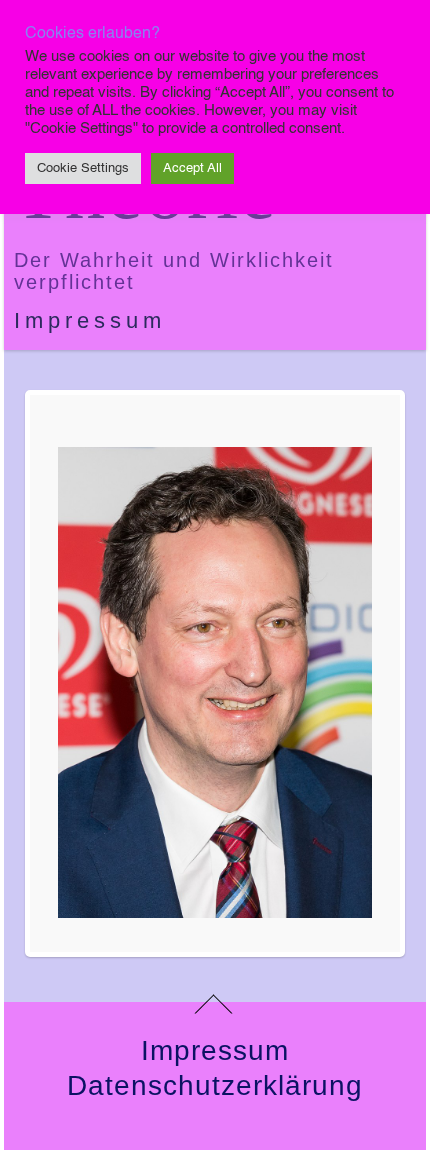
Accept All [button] (192, 168)
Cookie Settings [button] (83, 168)
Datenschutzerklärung (215, 1085)
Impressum (90, 320)
